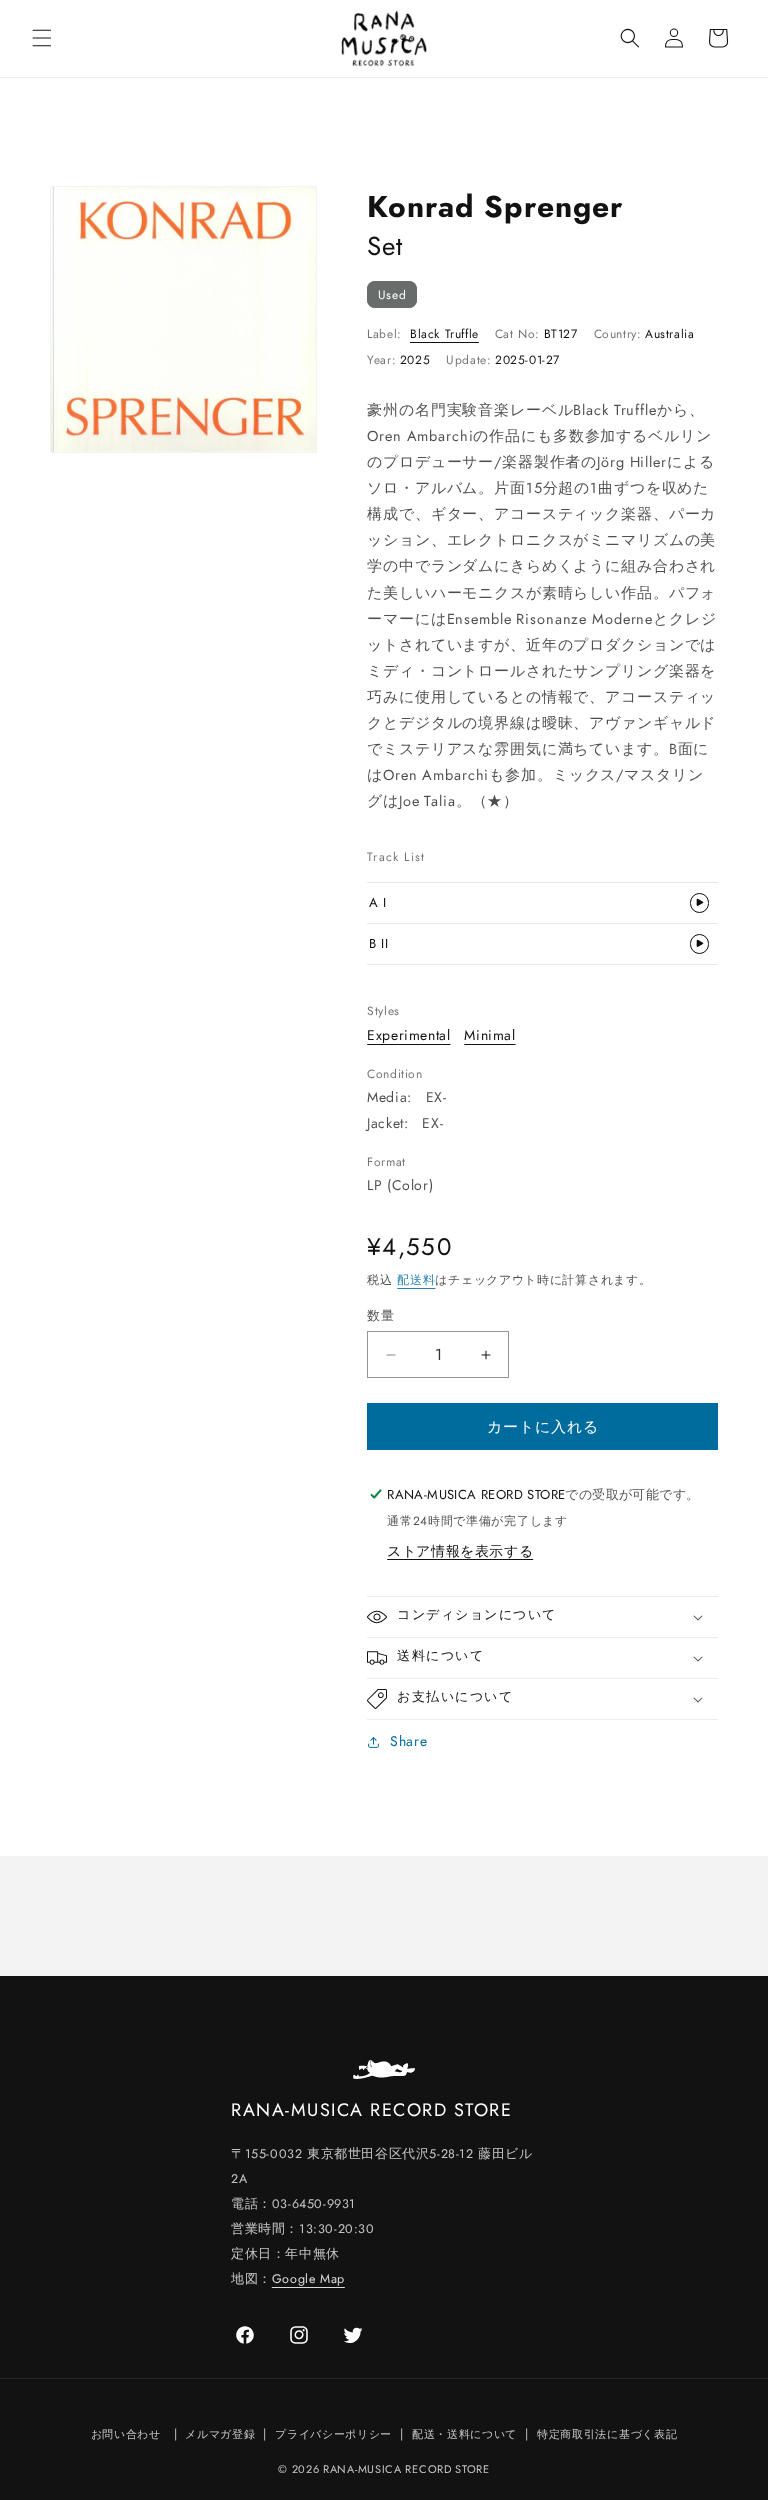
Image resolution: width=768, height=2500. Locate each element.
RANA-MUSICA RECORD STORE (406, 2469)
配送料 (416, 1280)
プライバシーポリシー (333, 2434)
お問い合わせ (126, 2434)
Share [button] (408, 1741)
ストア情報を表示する (460, 1551)
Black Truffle (444, 334)
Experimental (408, 1035)
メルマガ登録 (220, 2434)
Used (392, 294)
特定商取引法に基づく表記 (607, 2434)
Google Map (308, 2279)
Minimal (489, 1035)
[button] (42, 38)
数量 (380, 1315)
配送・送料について (464, 2434)
